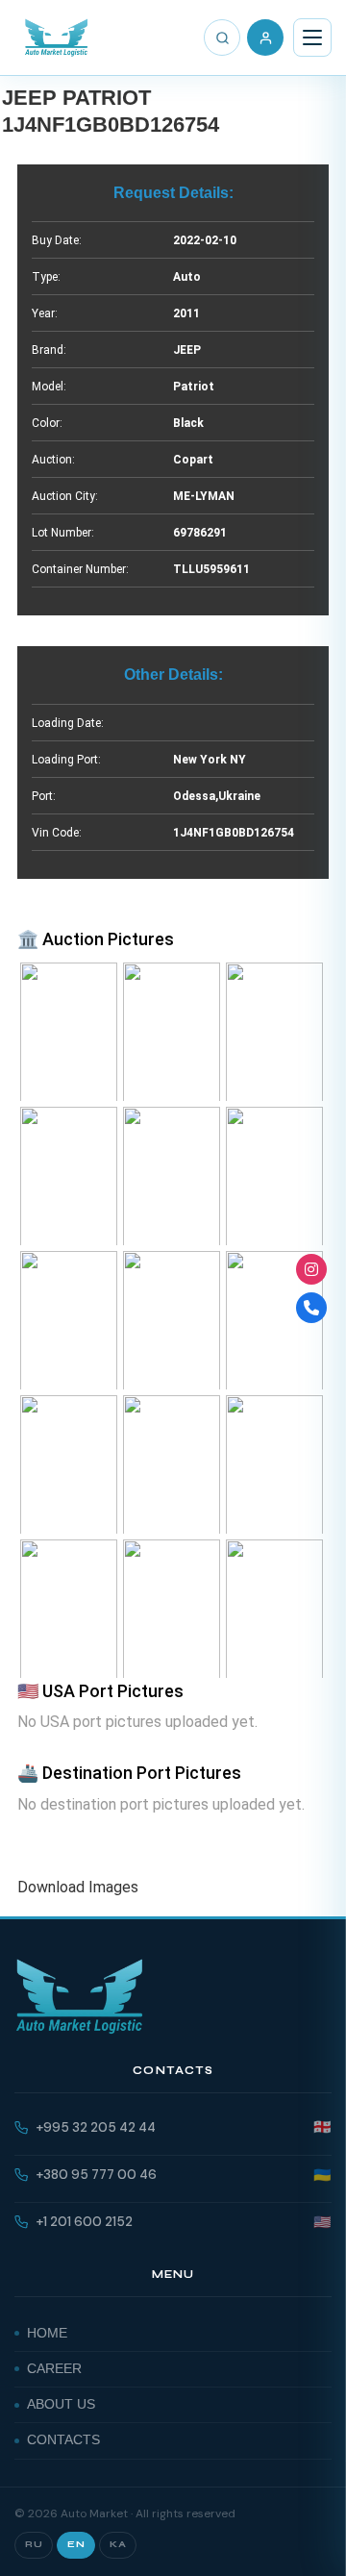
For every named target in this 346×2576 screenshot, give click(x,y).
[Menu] (312, 38)
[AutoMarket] (56, 38)
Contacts (63, 2440)
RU (34, 2544)
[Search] (222, 38)
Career (54, 2369)
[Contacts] (311, 1308)
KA (118, 2544)
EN (76, 2544)
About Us (61, 2404)
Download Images (78, 1887)
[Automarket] (311, 1269)
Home (47, 2333)
